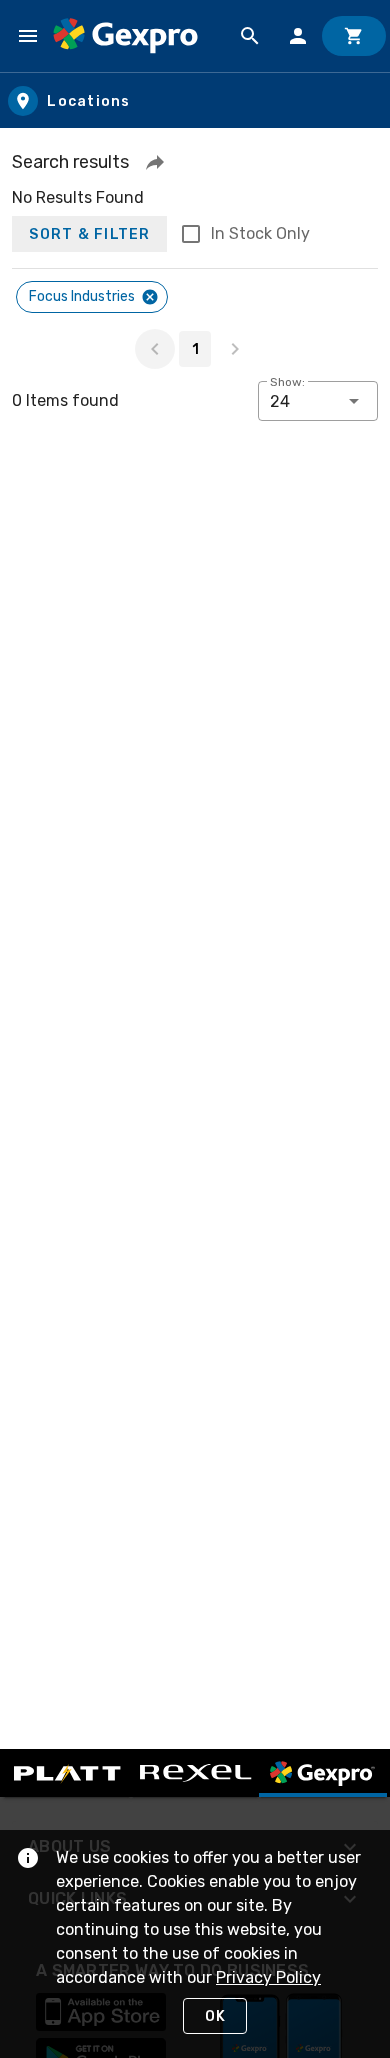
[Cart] (354, 36)
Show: (287, 382)
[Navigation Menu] (28, 36)
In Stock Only (260, 233)
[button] (155, 162)
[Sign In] (298, 36)
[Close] (150, 297)
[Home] (125, 36)
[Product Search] (250, 36)
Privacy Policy (268, 1977)
